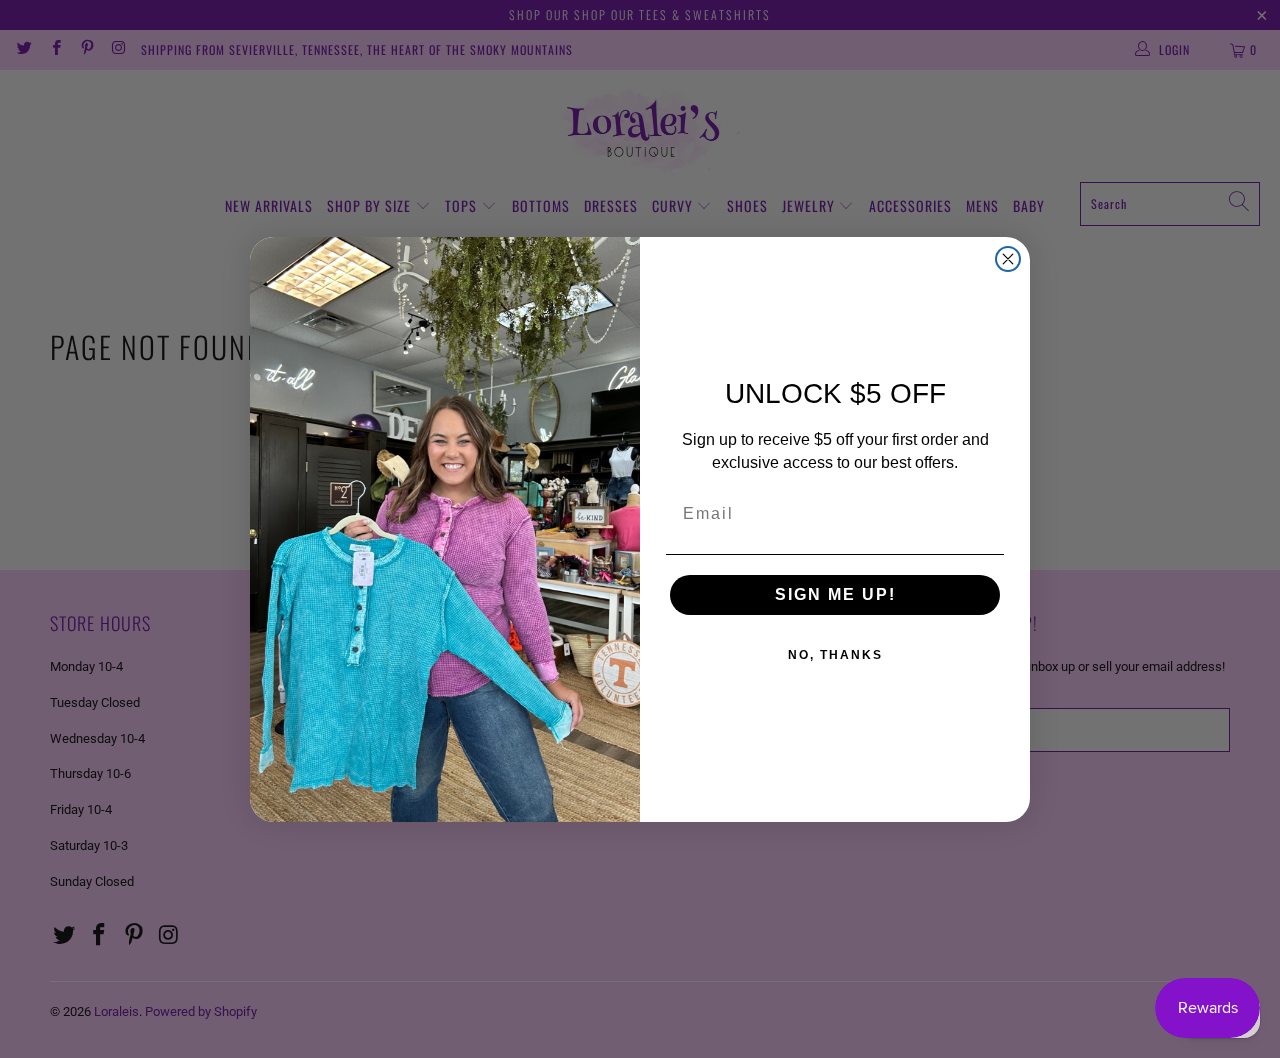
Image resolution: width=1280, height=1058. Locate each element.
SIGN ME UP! (835, 594)
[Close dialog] (1008, 259)
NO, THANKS (835, 655)
